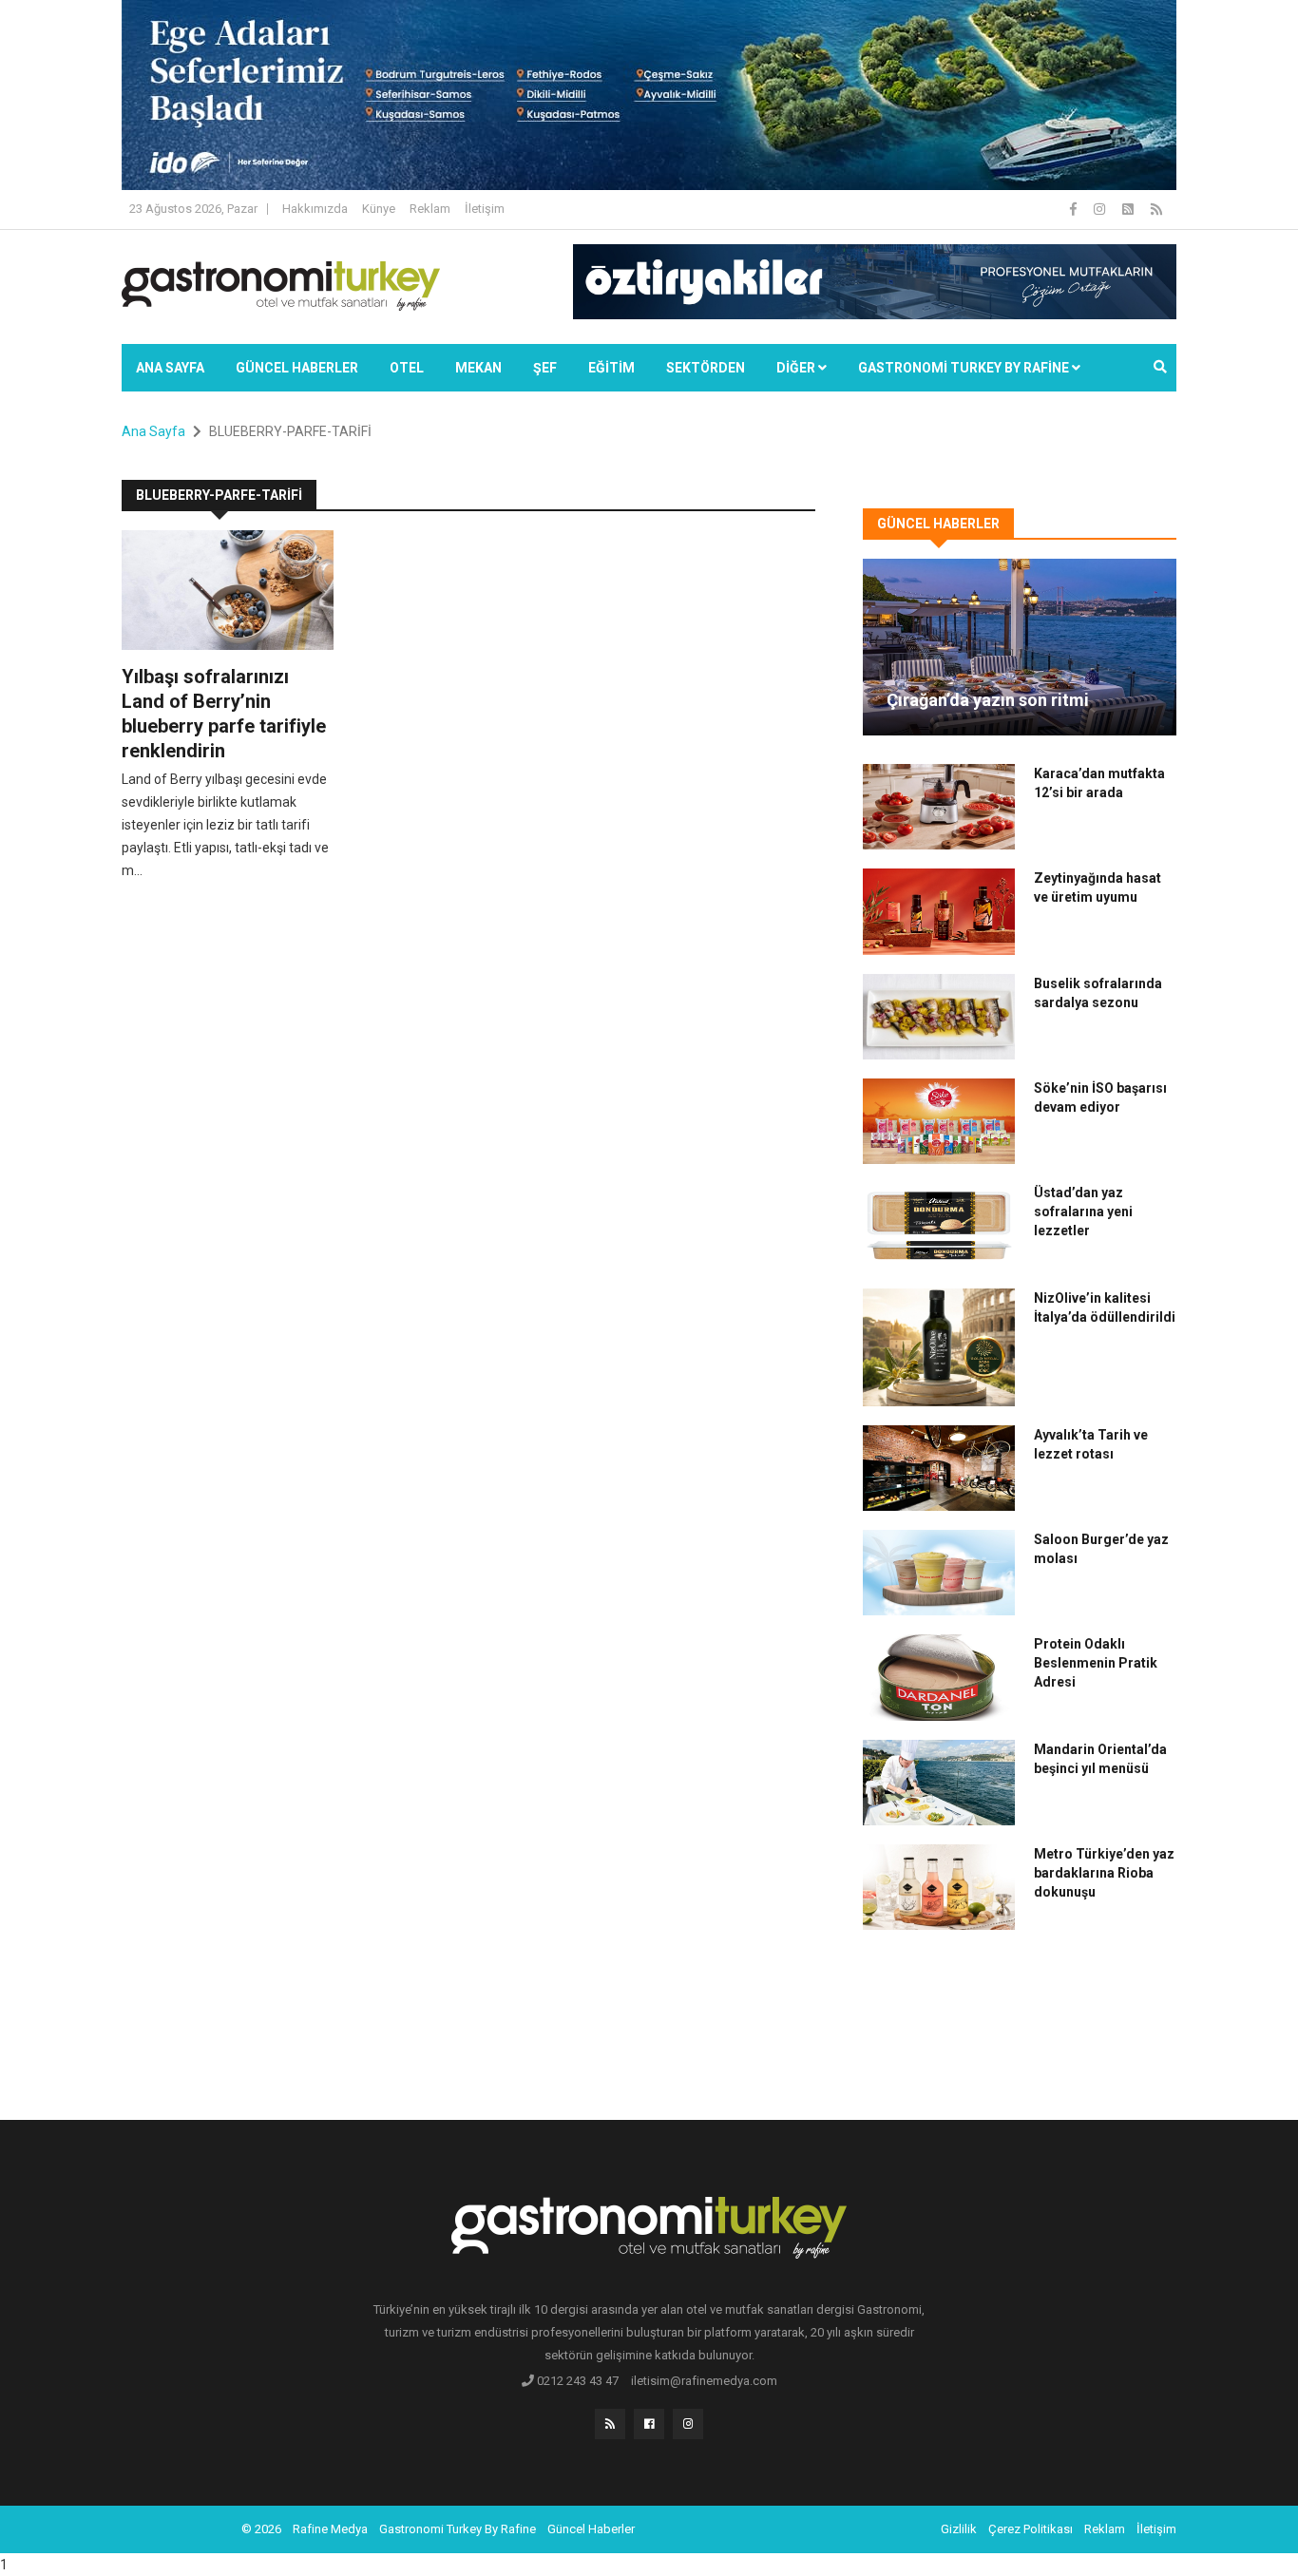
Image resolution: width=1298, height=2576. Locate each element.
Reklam (430, 209)
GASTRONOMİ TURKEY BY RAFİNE (965, 368)
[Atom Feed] (1129, 209)
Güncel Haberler (297, 368)
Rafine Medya (330, 2529)
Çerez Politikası (1031, 2529)
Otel (407, 368)
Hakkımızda (315, 209)
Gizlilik (959, 2529)
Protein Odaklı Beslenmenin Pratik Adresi (1096, 1663)
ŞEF (545, 368)
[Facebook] (1075, 209)
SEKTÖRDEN (706, 368)
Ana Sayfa (170, 368)
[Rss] (610, 2424)
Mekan (478, 368)
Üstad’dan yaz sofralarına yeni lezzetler (1083, 1212)
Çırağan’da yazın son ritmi (988, 700)
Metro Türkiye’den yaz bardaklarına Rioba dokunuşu (1104, 1873)
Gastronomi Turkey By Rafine (458, 2529)
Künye (379, 209)
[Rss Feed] (1156, 209)
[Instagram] (1101, 209)
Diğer (797, 368)
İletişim (485, 209)
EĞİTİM (611, 368)
